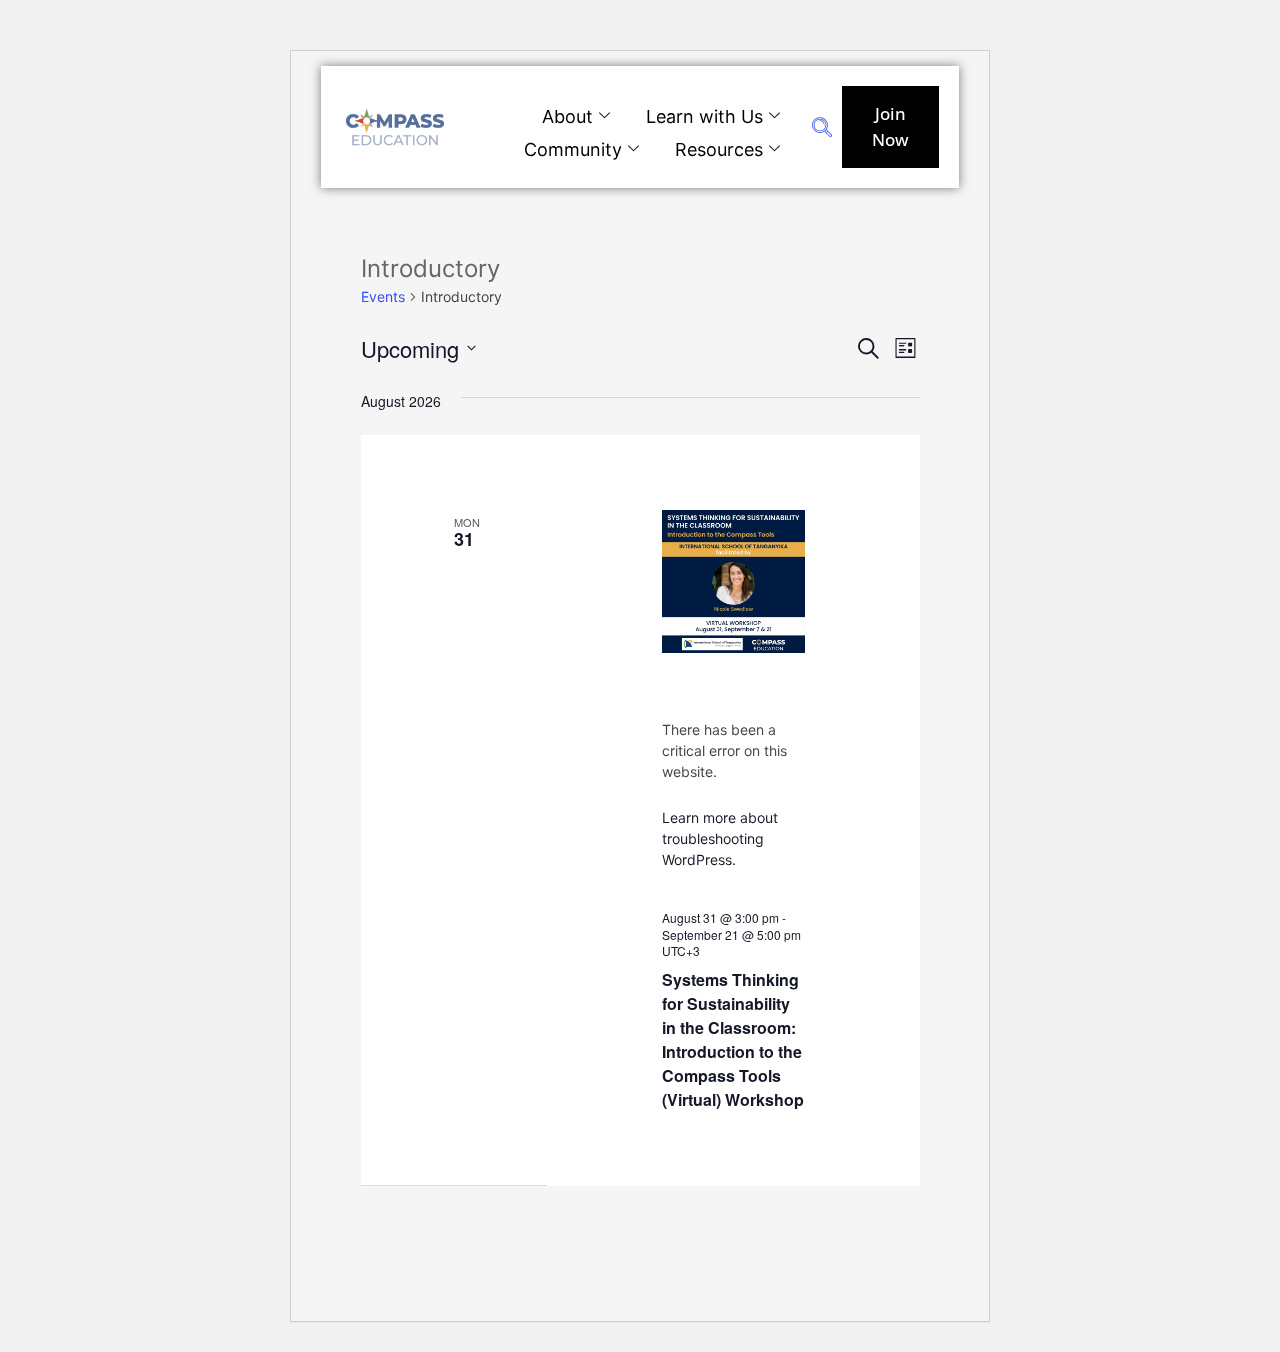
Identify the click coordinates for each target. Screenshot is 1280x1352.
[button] (822, 129)
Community (573, 149)
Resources (719, 149)
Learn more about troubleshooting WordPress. (720, 838)
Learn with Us (704, 116)
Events (383, 296)
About (567, 116)
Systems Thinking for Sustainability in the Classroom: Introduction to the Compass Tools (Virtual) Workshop (733, 1039)
